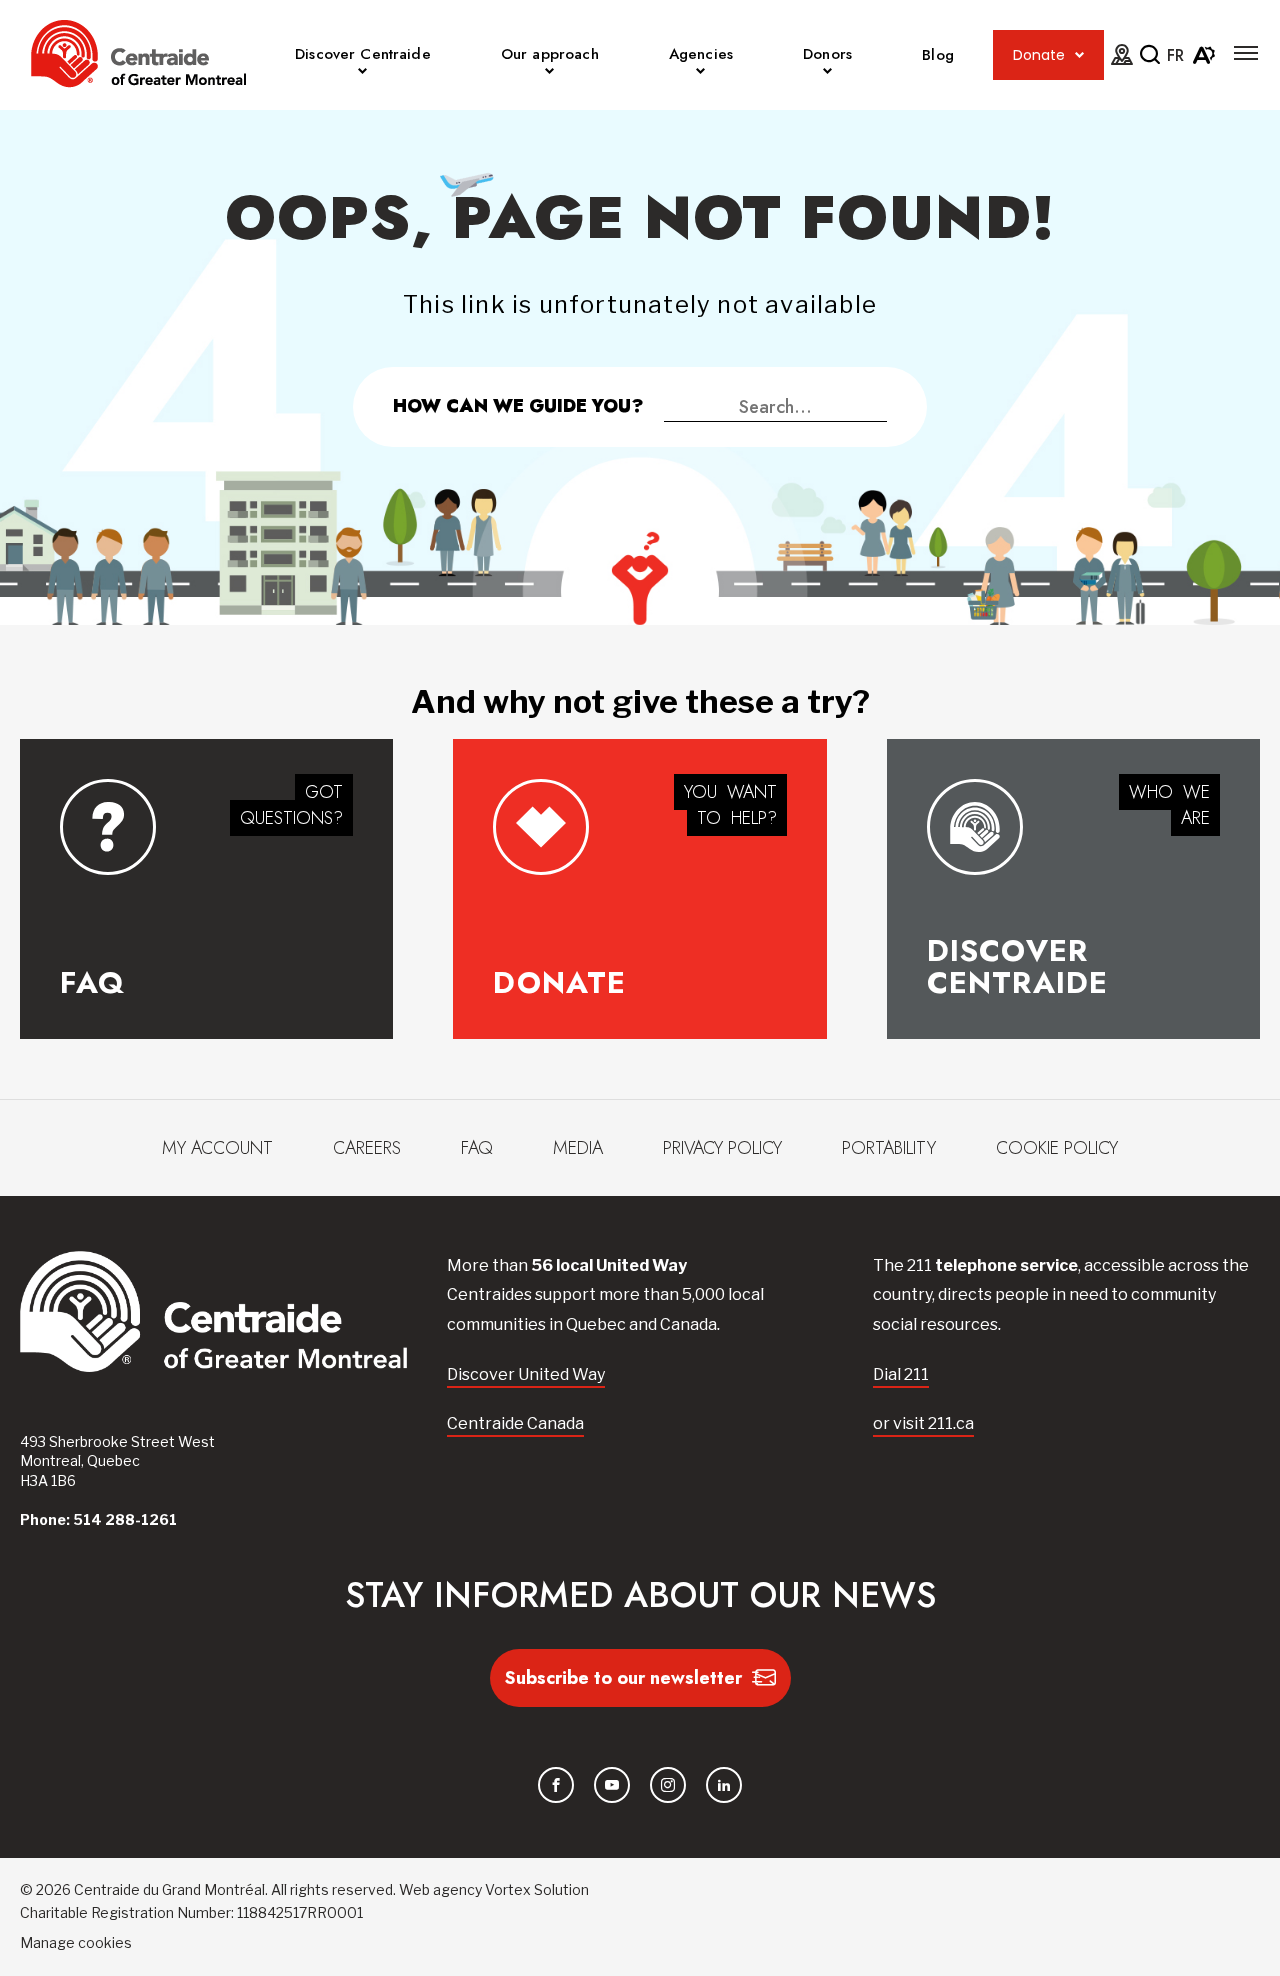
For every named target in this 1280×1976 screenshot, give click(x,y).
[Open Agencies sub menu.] (700, 74)
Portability (889, 1148)
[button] (1246, 53)
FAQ (477, 1148)
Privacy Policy (722, 1148)
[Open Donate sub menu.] (1079, 55)
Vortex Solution (537, 1889)
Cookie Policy (1057, 1148)
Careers (367, 1148)
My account (217, 1148)
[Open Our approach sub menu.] (549, 74)
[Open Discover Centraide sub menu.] (362, 74)
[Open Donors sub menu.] (827, 74)
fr (1175, 55)
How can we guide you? (518, 406)
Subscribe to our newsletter (623, 1678)
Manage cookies (76, 1942)
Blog (938, 55)
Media (578, 1148)
